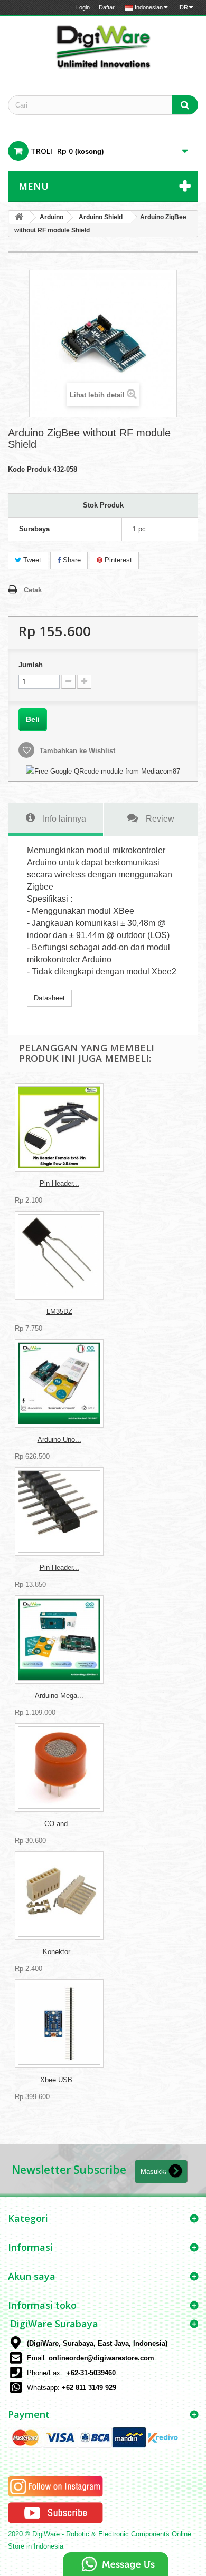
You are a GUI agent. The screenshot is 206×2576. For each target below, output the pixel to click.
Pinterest (117, 560)
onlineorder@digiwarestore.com (101, 2358)
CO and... (59, 1824)
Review (160, 818)
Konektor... (59, 1952)
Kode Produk (29, 469)
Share (71, 560)
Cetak (33, 590)
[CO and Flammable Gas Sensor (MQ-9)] (59, 1768)
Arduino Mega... (59, 1696)
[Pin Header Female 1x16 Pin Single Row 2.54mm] (59, 1127)
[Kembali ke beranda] (19, 217)
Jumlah (31, 665)
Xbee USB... (59, 2080)
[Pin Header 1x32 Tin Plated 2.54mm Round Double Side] (59, 1511)
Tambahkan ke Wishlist (76, 751)
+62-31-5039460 (91, 2373)
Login (83, 7)
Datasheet (49, 998)
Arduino (51, 217)
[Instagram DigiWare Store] (55, 2486)
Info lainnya (64, 818)
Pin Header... (59, 1183)
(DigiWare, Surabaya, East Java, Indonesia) (97, 2343)
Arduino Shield (101, 217)
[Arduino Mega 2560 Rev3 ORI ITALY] (59, 1640)
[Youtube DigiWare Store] (55, 2512)
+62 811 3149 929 (89, 2388)
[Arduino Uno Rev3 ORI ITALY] (59, 1383)
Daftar (107, 7)
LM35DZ (59, 1311)
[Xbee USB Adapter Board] (59, 2024)
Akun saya (32, 2276)
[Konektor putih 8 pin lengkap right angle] (59, 1896)
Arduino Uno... (59, 1440)
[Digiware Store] (103, 46)
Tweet (31, 560)
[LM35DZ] (59, 1255)
